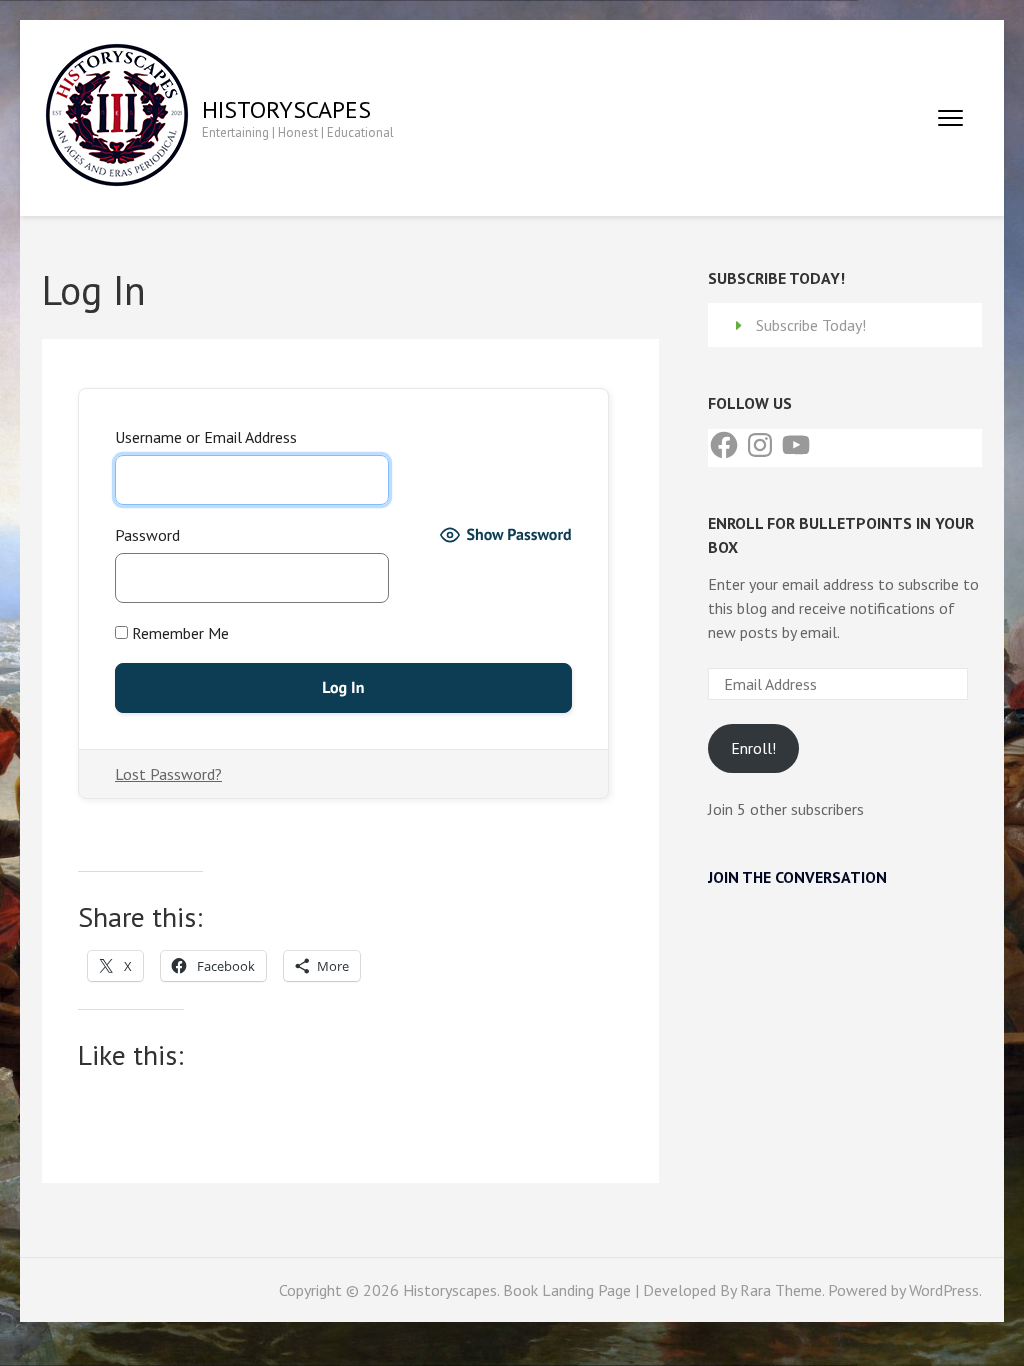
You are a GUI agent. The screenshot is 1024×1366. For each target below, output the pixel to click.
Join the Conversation (797, 877)
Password (147, 535)
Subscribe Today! (811, 325)
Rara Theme (781, 1290)
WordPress (944, 1290)
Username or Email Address (206, 437)
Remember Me (178, 633)
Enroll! (753, 748)
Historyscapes (286, 109)
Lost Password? (168, 774)
